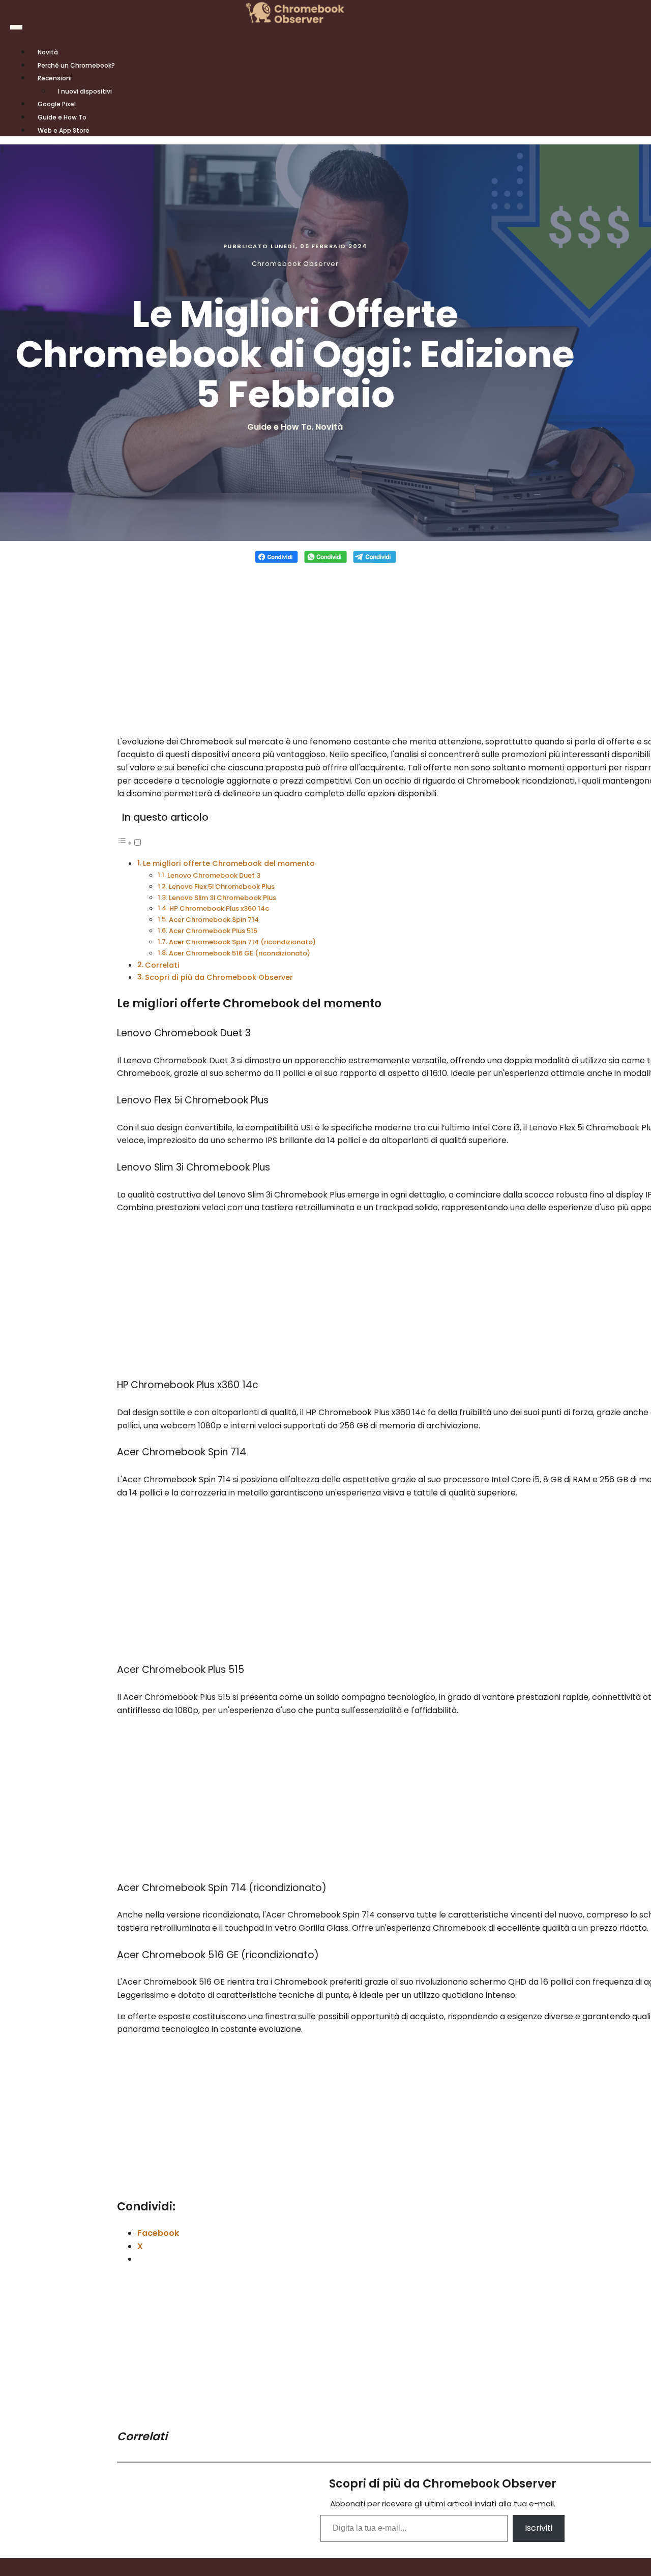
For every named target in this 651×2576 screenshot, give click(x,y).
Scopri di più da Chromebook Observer (219, 977)
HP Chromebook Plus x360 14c (219, 908)
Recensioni (55, 78)
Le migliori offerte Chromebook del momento (229, 863)
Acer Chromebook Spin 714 (214, 920)
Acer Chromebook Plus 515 (213, 931)
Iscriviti (539, 2528)
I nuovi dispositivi (85, 91)
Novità (329, 427)
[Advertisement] (326, 644)
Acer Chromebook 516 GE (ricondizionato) (240, 953)
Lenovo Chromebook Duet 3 (214, 875)
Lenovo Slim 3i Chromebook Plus (223, 898)
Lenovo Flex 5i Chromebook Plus (222, 887)
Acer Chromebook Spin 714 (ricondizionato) (242, 942)
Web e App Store (64, 130)
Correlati (162, 965)
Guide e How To (279, 427)
